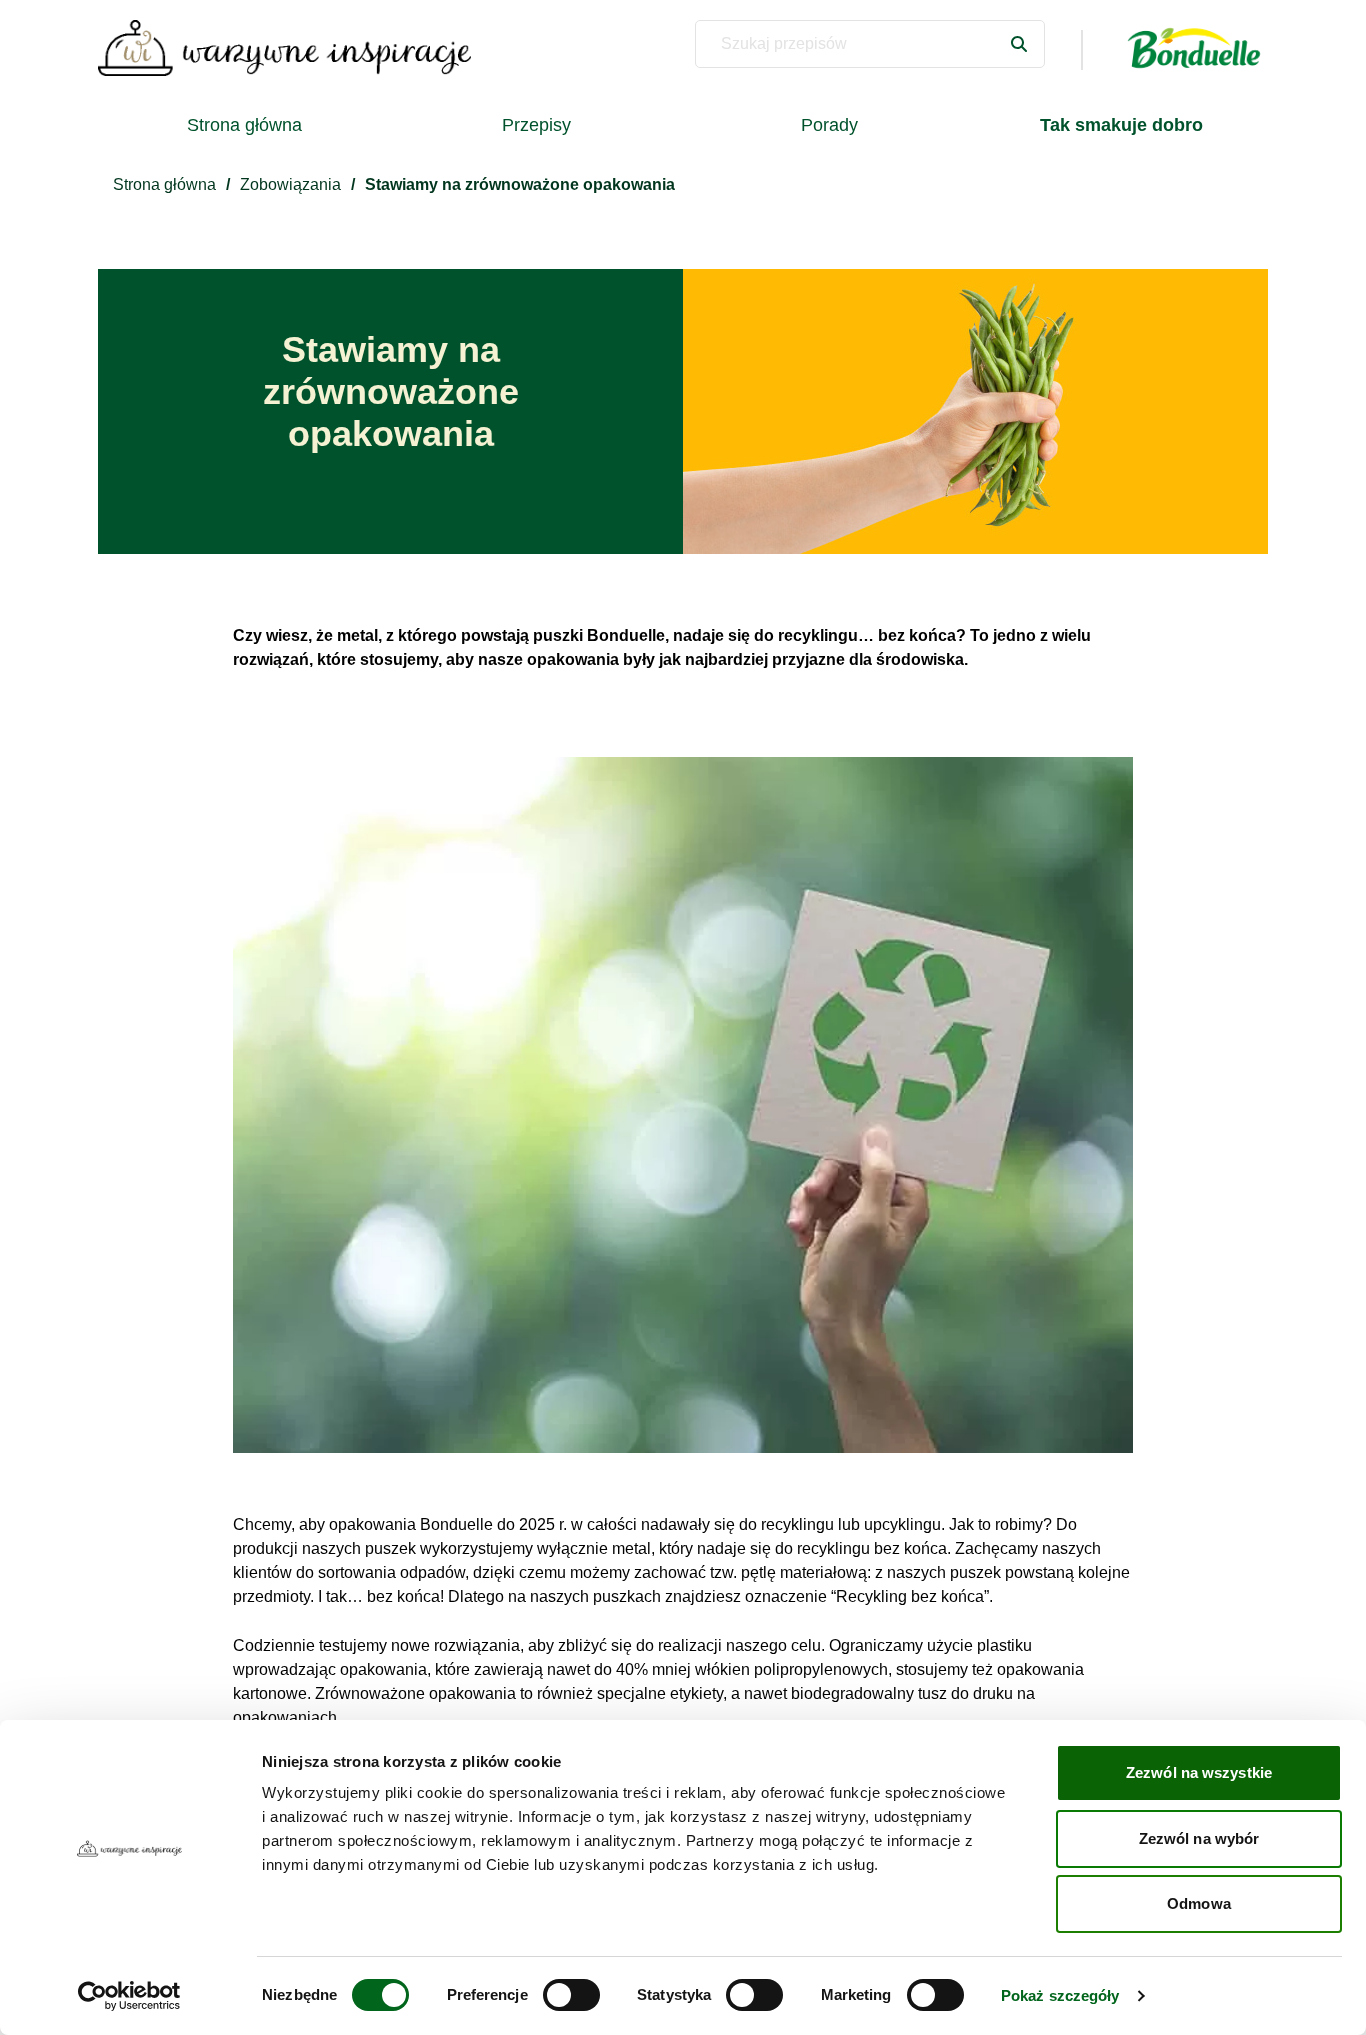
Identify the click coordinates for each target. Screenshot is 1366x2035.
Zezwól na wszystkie (1199, 1772)
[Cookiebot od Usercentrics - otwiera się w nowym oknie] (129, 1996)
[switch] (571, 1995)
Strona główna (244, 125)
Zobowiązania (290, 184)
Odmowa (1199, 1903)
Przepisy (536, 125)
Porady (829, 125)
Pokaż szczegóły (1060, 1995)
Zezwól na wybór (1199, 1838)
